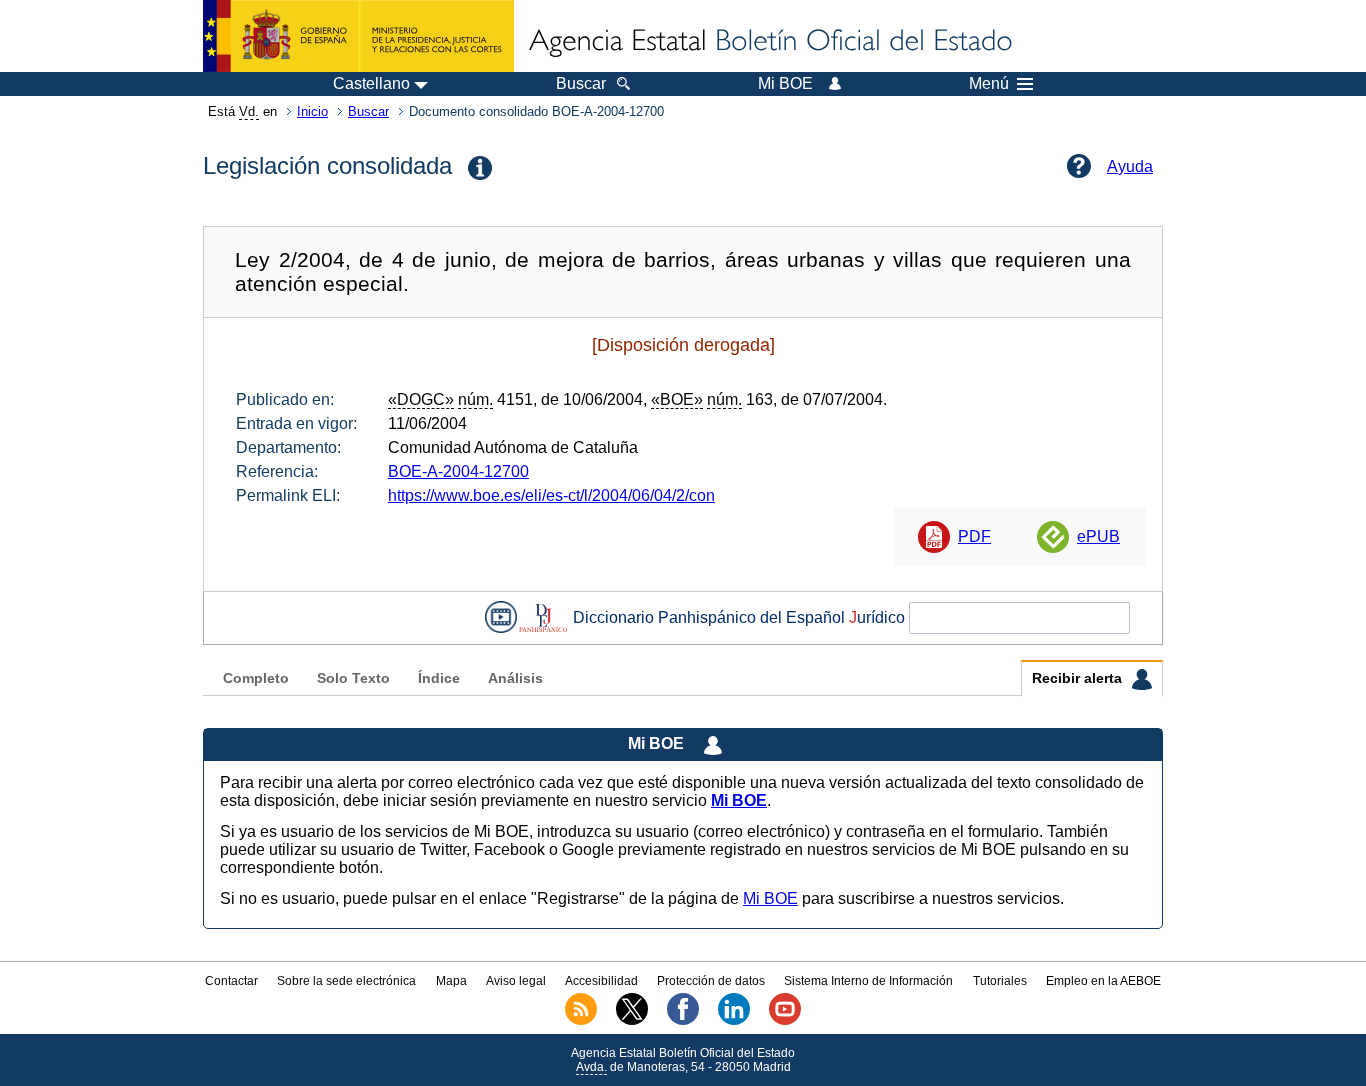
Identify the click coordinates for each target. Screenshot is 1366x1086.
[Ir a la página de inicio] (769, 42)
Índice (439, 678)
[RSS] (581, 1021)
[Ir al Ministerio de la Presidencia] (358, 36)
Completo (256, 678)
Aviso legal (516, 981)
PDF (974, 536)
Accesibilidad (601, 981)
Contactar (231, 981)
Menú (989, 84)
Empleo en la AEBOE (1103, 981)
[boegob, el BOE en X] (632, 1021)
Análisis (515, 678)
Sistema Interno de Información (868, 981)
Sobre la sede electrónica (346, 981)
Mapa (451, 981)
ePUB (1098, 536)
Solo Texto (353, 678)
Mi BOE (770, 898)
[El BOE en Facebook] (683, 1021)
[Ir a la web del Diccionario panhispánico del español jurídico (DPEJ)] (543, 617)
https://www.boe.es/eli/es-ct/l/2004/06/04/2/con (551, 495)
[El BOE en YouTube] (785, 1021)
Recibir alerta (1079, 678)
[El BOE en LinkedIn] (734, 1021)
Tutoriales (1000, 981)
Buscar (368, 111)
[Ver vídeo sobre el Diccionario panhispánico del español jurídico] (501, 617)
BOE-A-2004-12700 (458, 471)
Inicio (312, 111)
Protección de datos (711, 981)
